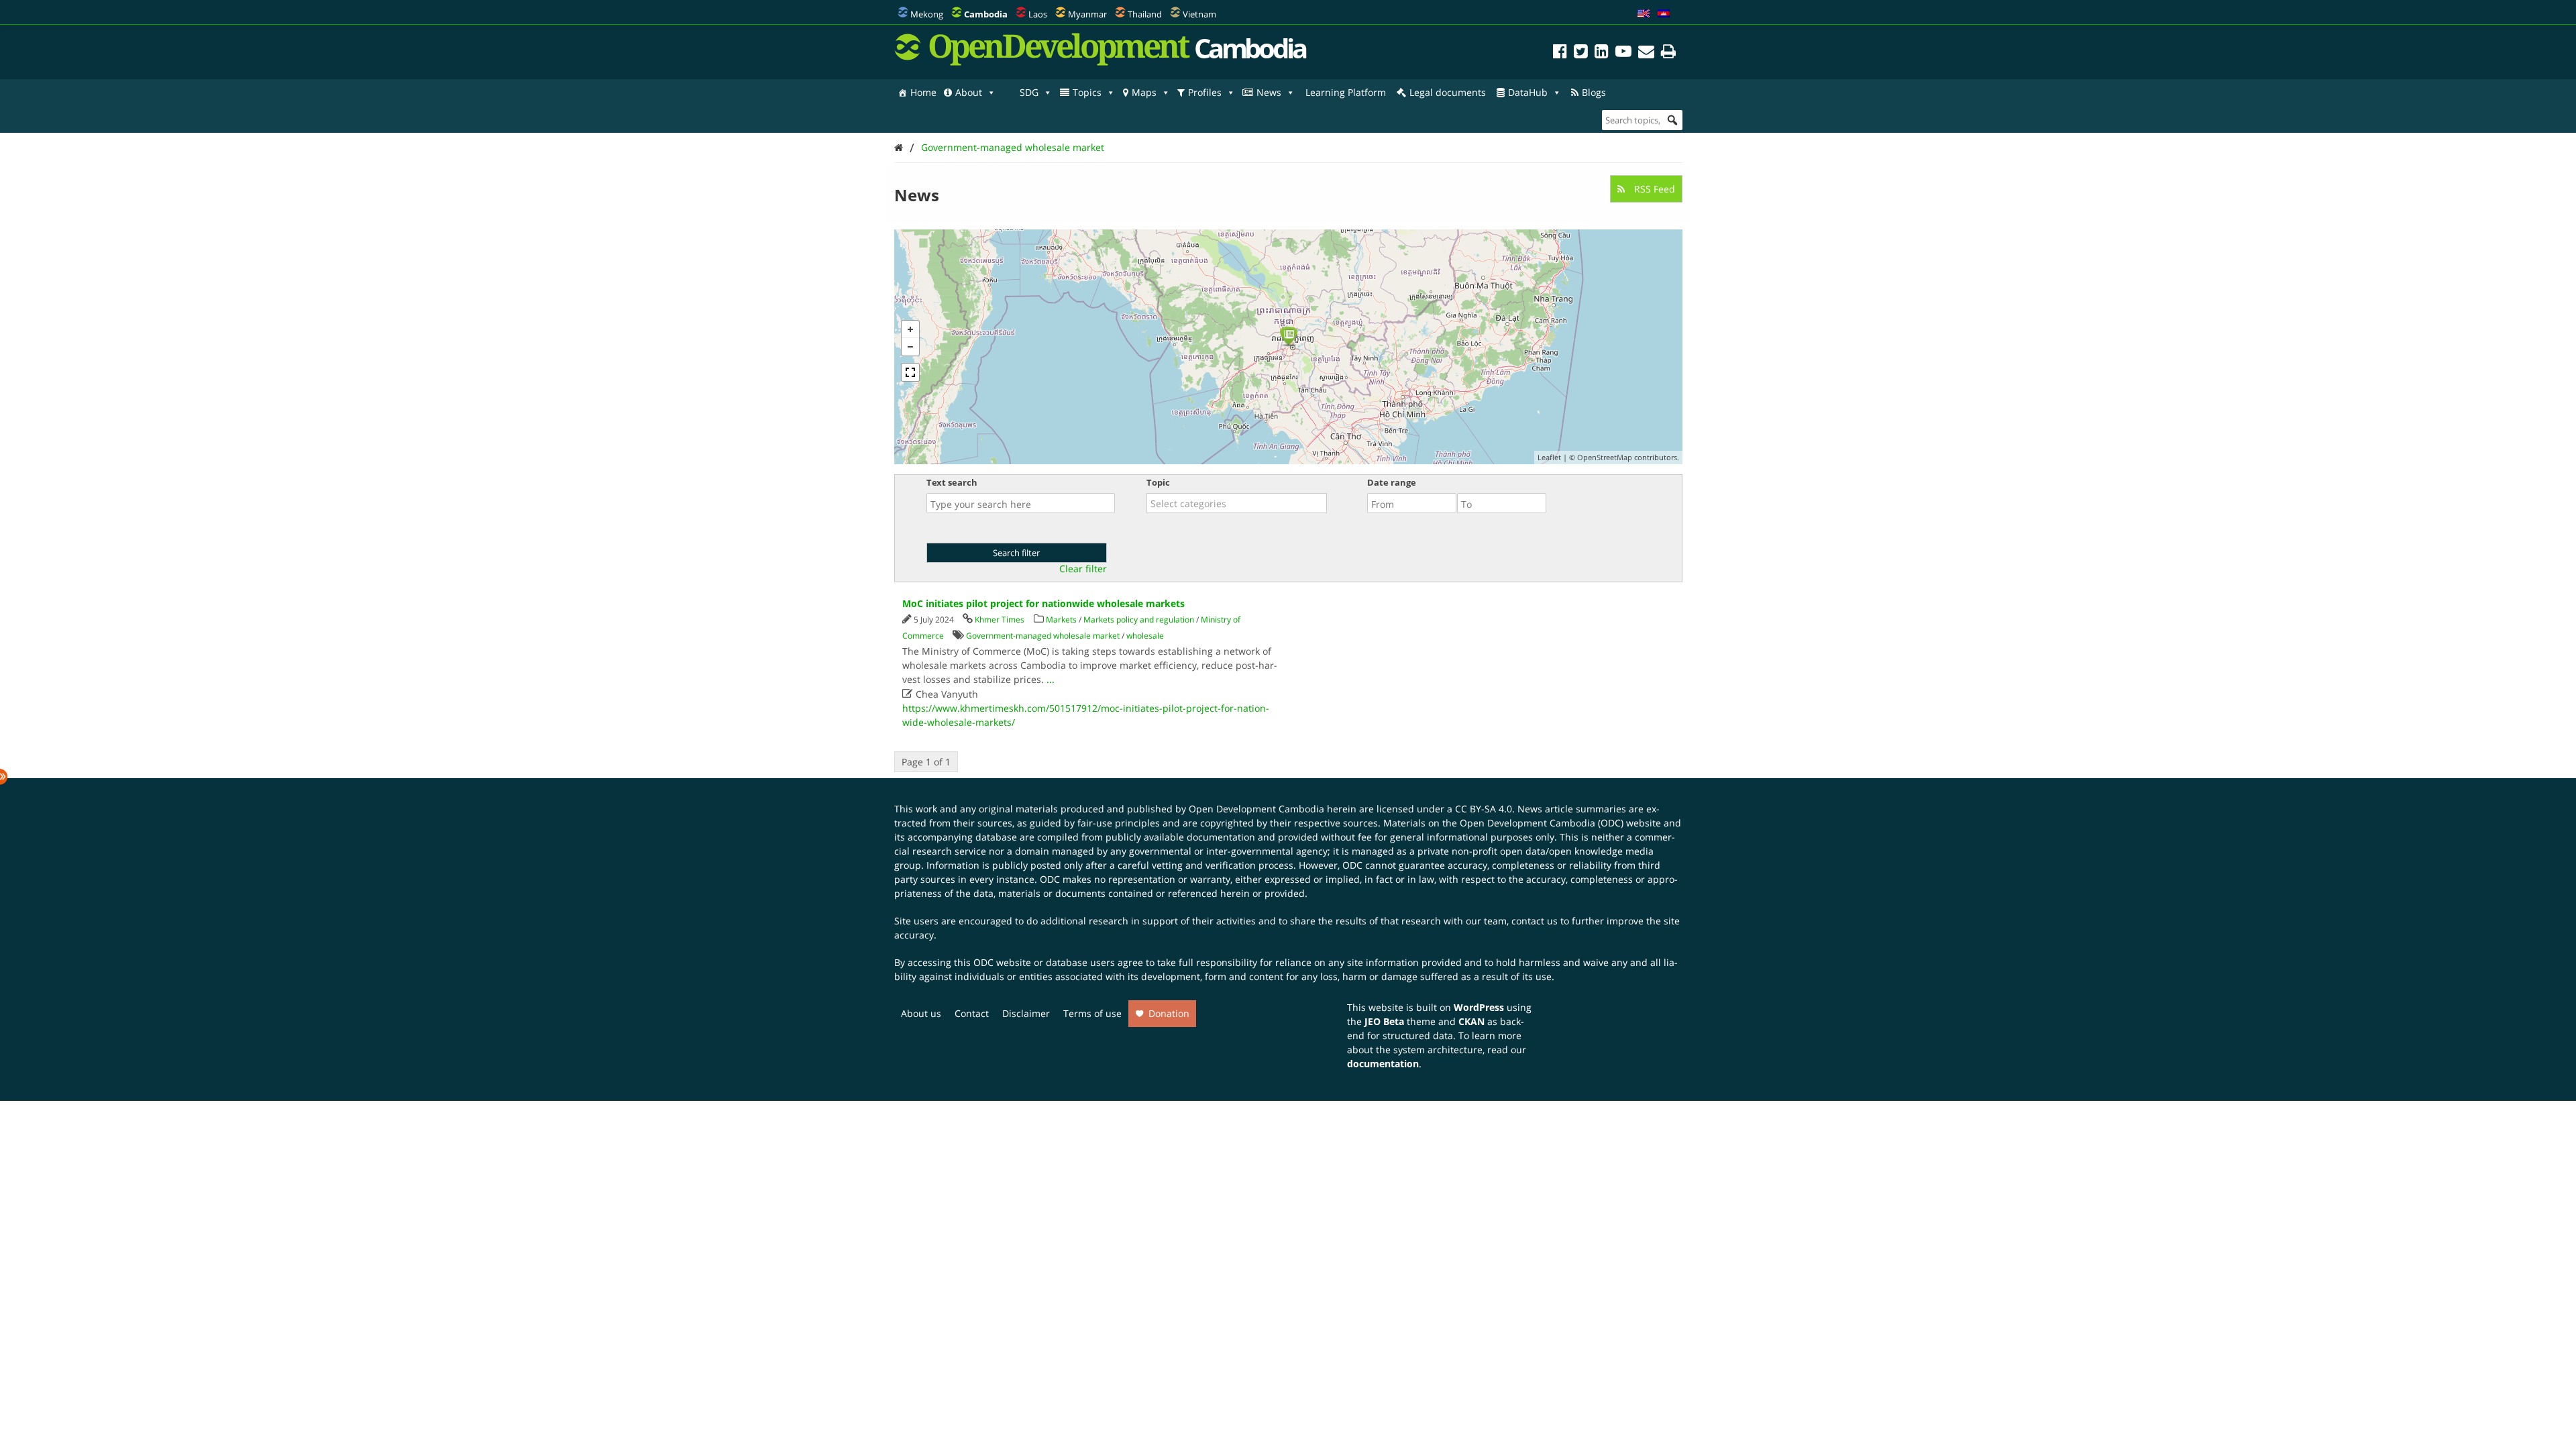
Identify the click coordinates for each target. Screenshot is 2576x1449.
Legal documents (1448, 92)
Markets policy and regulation (1139, 620)
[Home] (899, 147)
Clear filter (1083, 569)
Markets (1061, 620)
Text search (952, 482)
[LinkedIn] (1602, 53)
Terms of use (1092, 1013)
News (1269, 92)
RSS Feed (1653, 189)
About (969, 92)
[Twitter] (1581, 53)
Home (923, 92)
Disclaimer (1026, 1013)
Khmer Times (1000, 620)
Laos (1038, 14)
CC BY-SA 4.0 (1484, 809)
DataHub (1528, 92)
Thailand (1145, 14)
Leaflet (1549, 457)
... (1051, 679)
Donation (1169, 1013)
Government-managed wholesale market (1013, 147)
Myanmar (1087, 14)
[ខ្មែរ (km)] (1664, 14)
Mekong (927, 14)
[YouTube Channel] (1623, 53)
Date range (1392, 482)
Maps (1144, 92)
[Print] (1668, 53)
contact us (1535, 921)
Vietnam (1199, 14)
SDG (1029, 92)
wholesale (1145, 636)
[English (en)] (1644, 14)
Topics (1087, 92)
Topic (1158, 482)
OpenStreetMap (1605, 457)
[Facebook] (1560, 53)
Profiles (1205, 92)
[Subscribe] (1646, 53)
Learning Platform (1346, 92)
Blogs (1594, 92)
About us (921, 1013)
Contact (972, 1013)
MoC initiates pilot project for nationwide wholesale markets (1043, 603)
